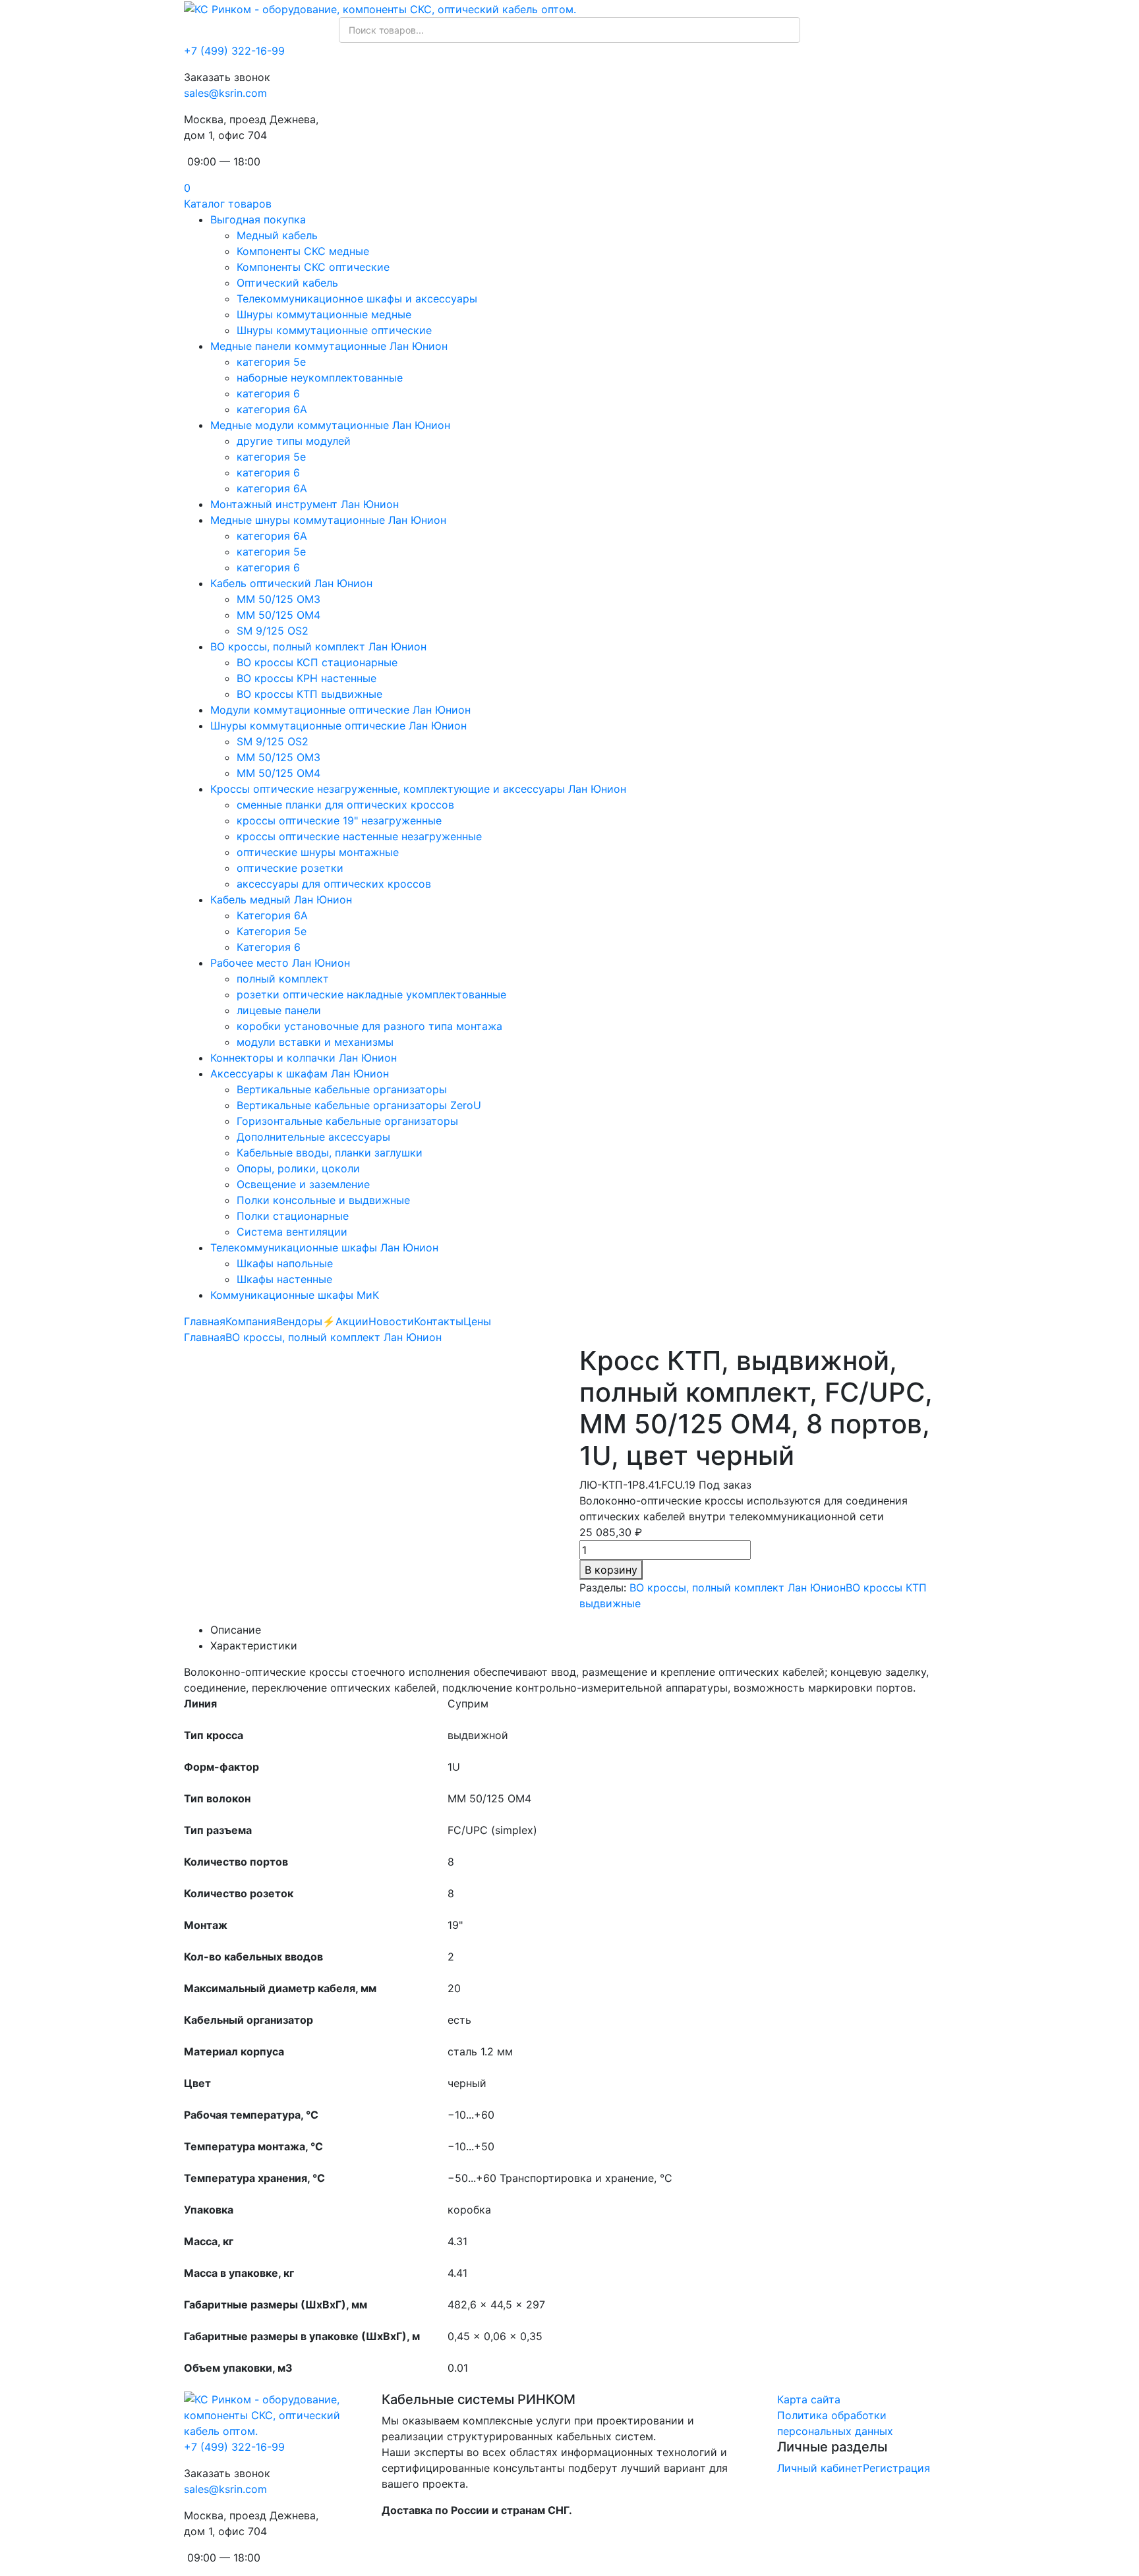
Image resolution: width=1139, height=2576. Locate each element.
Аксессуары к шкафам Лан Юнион (300, 1073)
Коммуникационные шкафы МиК (295, 1295)
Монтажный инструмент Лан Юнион (305, 504)
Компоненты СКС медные (303, 251)
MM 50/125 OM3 (278, 599)
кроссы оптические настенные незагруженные (359, 836)
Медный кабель (277, 235)
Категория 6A (272, 915)
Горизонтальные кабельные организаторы (347, 1121)
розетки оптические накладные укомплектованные (371, 994)
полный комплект (283, 979)
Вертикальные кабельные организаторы (342, 1089)
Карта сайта (809, 2399)
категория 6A (272, 409)
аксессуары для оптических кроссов (334, 884)
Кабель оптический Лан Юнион (291, 583)
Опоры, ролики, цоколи (298, 1168)
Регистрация (896, 2468)
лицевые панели (279, 1010)
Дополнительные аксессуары (313, 1137)
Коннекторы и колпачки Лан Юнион (304, 1058)
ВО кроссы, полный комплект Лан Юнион (318, 646)
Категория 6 (269, 947)
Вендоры (299, 1321)
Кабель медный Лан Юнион (281, 900)
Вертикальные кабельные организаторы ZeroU (359, 1105)
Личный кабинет (820, 2468)
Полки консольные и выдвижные (323, 1200)
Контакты (439, 1321)
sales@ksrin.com (225, 93)
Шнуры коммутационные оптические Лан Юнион (338, 726)
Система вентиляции (292, 1232)
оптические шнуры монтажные (318, 852)
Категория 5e (272, 931)
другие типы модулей (294, 441)
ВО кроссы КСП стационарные (317, 662)
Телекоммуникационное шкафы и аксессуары (357, 299)
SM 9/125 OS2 (273, 631)
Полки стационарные (293, 1216)
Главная (205, 1321)
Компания (251, 1321)
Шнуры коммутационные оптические (334, 330)
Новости (391, 1321)
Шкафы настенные (284, 1279)
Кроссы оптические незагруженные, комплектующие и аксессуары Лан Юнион (418, 789)
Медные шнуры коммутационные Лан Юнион (328, 520)
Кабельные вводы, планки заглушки (330, 1153)
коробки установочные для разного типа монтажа (369, 1026)
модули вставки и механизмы (315, 1042)
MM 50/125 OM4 (278, 615)
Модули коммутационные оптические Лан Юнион (340, 710)
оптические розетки (290, 868)
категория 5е (271, 457)
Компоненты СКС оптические (313, 267)
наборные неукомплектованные (320, 378)
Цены (477, 1321)
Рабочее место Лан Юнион (280, 963)
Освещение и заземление (303, 1184)
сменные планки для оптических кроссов (345, 805)
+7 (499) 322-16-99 (234, 51)
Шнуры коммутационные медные (324, 314)
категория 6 (268, 393)
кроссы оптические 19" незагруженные (339, 820)
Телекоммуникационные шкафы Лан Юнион (324, 1247)
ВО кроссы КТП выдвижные (309, 694)
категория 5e (271, 362)
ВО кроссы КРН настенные (307, 678)
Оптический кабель (287, 283)
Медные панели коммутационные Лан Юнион (329, 346)
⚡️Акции (345, 1321)
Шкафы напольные (285, 1263)
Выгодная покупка (258, 219)
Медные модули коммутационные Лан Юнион (330, 425)
